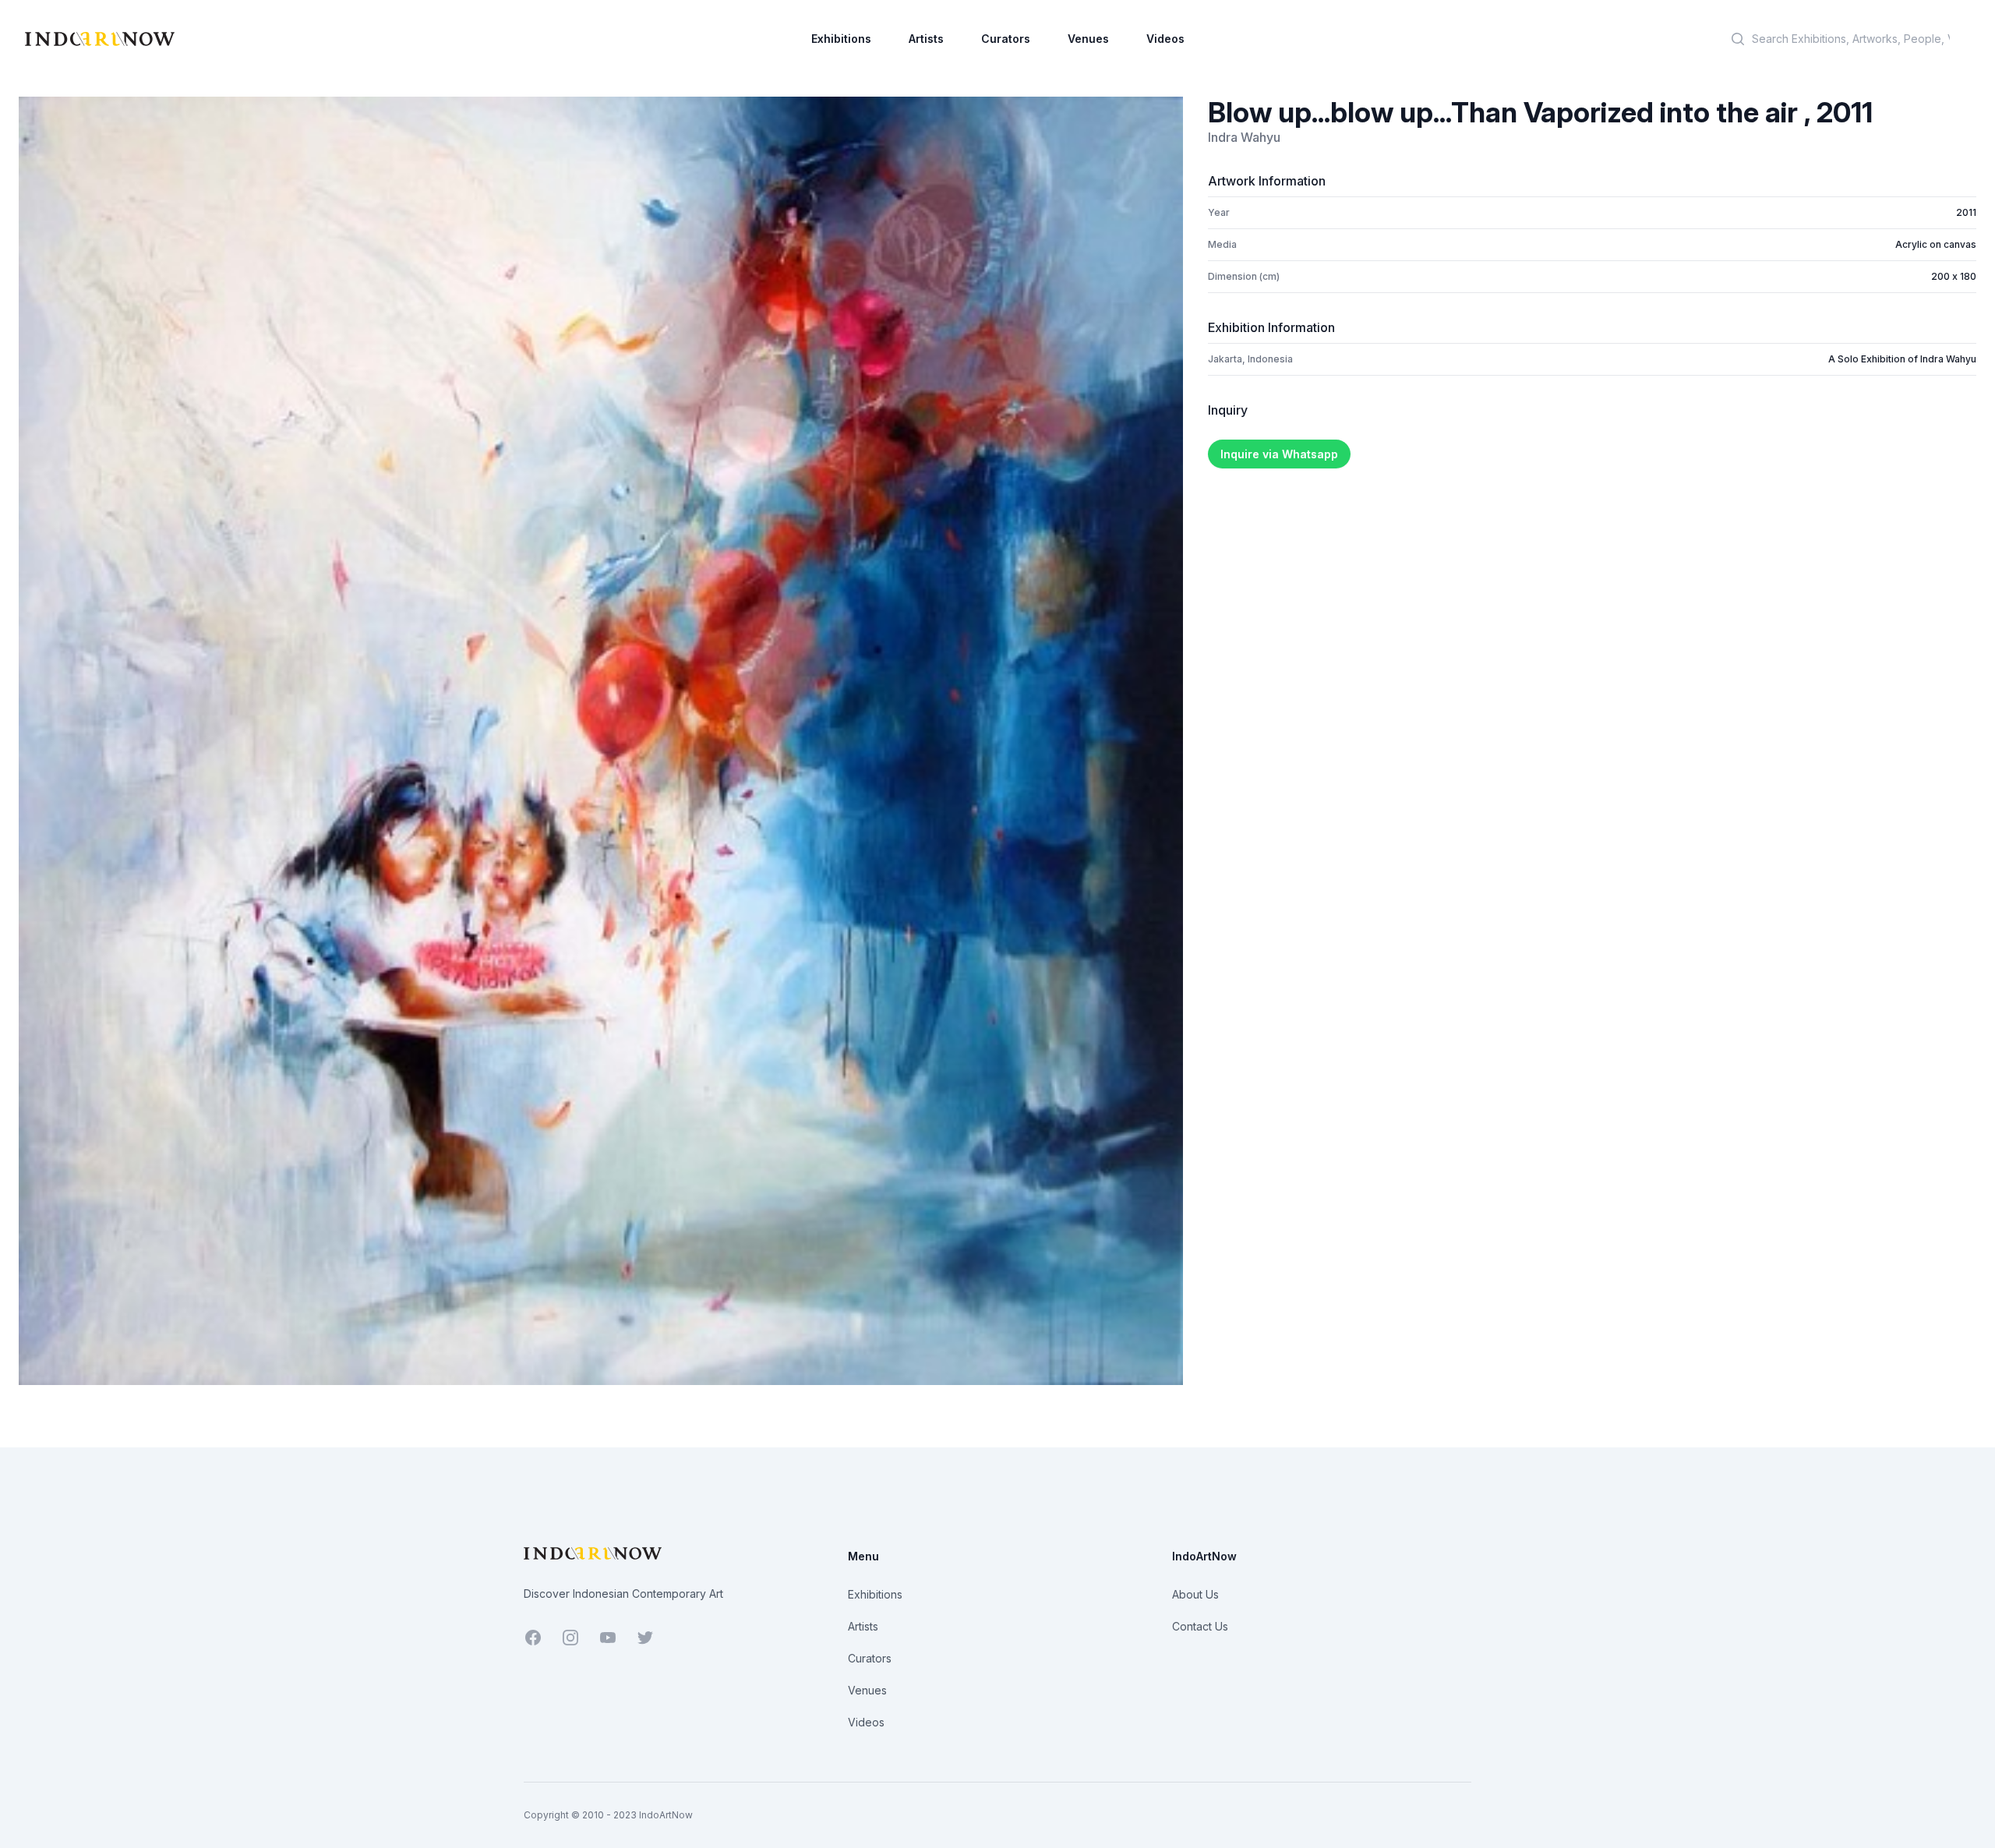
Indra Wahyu (1244, 137)
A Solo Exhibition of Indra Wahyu (1902, 359)
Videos (1165, 39)
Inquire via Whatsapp (1279, 454)
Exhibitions (841, 39)
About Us (1195, 1594)
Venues (1088, 39)
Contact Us (1200, 1626)
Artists (926, 39)
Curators (1006, 39)
